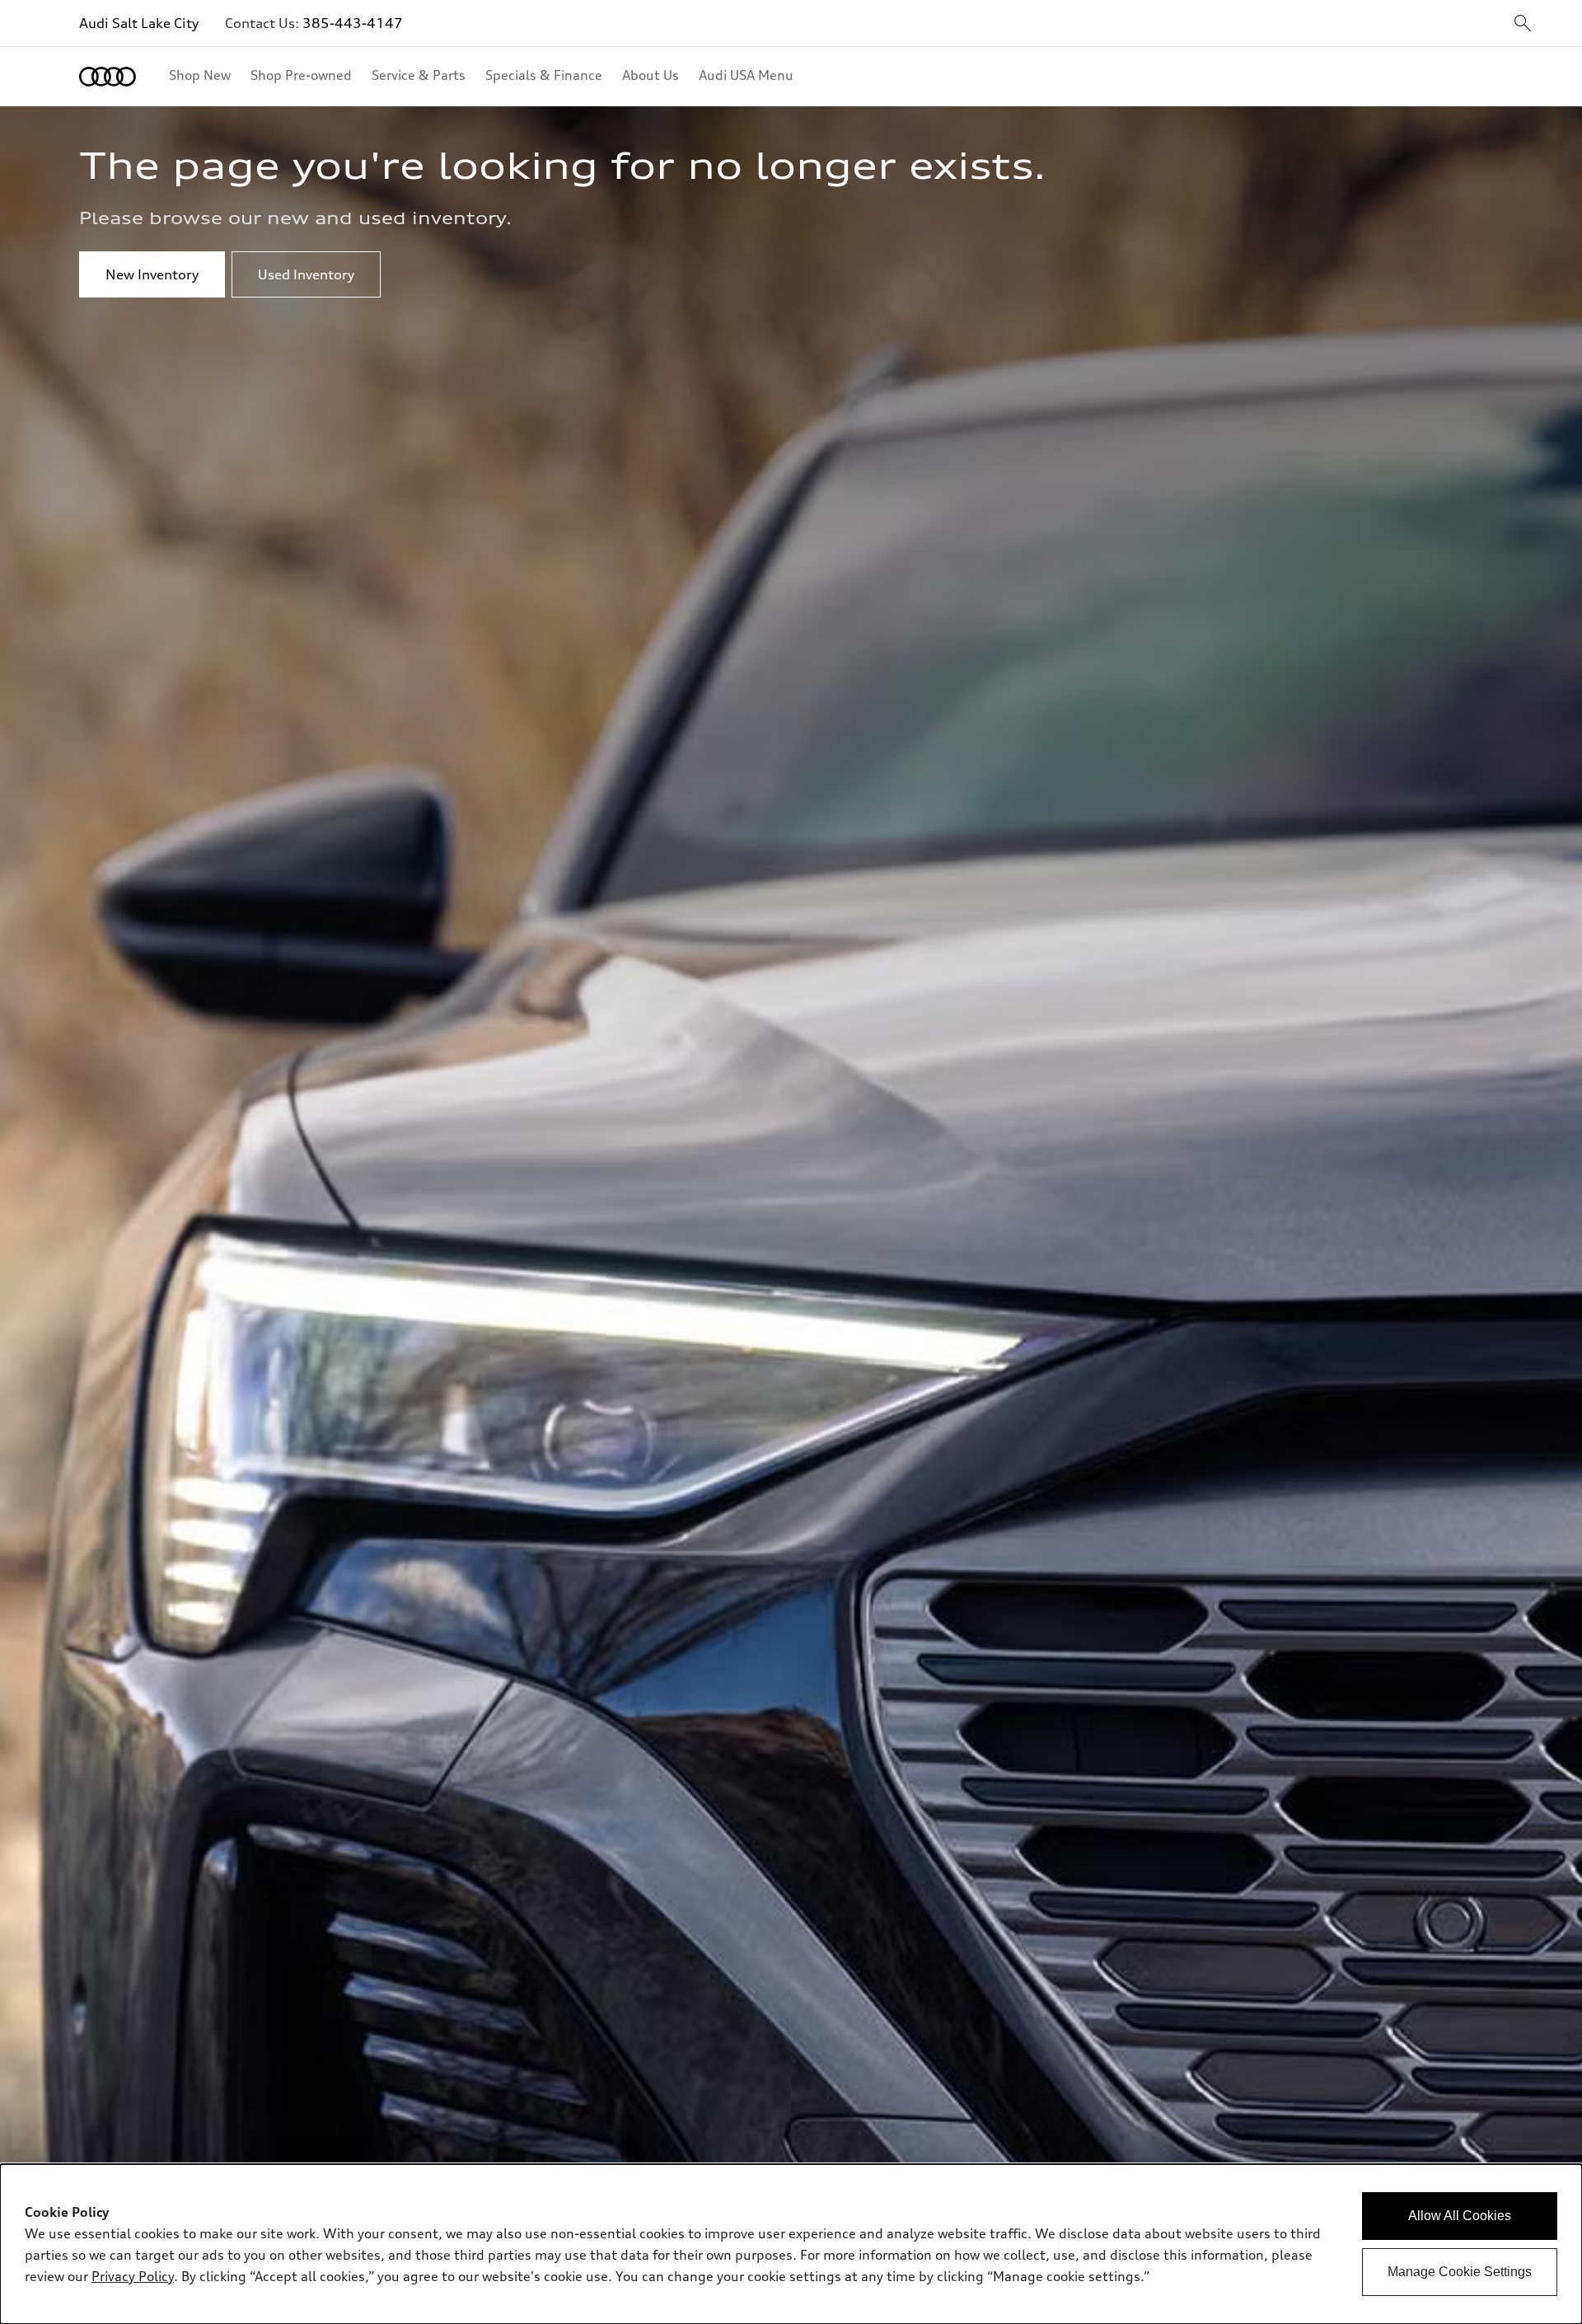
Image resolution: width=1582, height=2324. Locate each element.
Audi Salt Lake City (139, 23)
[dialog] (791, 2244)
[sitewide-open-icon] (1523, 24)
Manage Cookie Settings (1460, 2272)
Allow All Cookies (1460, 2216)
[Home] (108, 77)
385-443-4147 (353, 23)
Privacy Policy (133, 2276)
